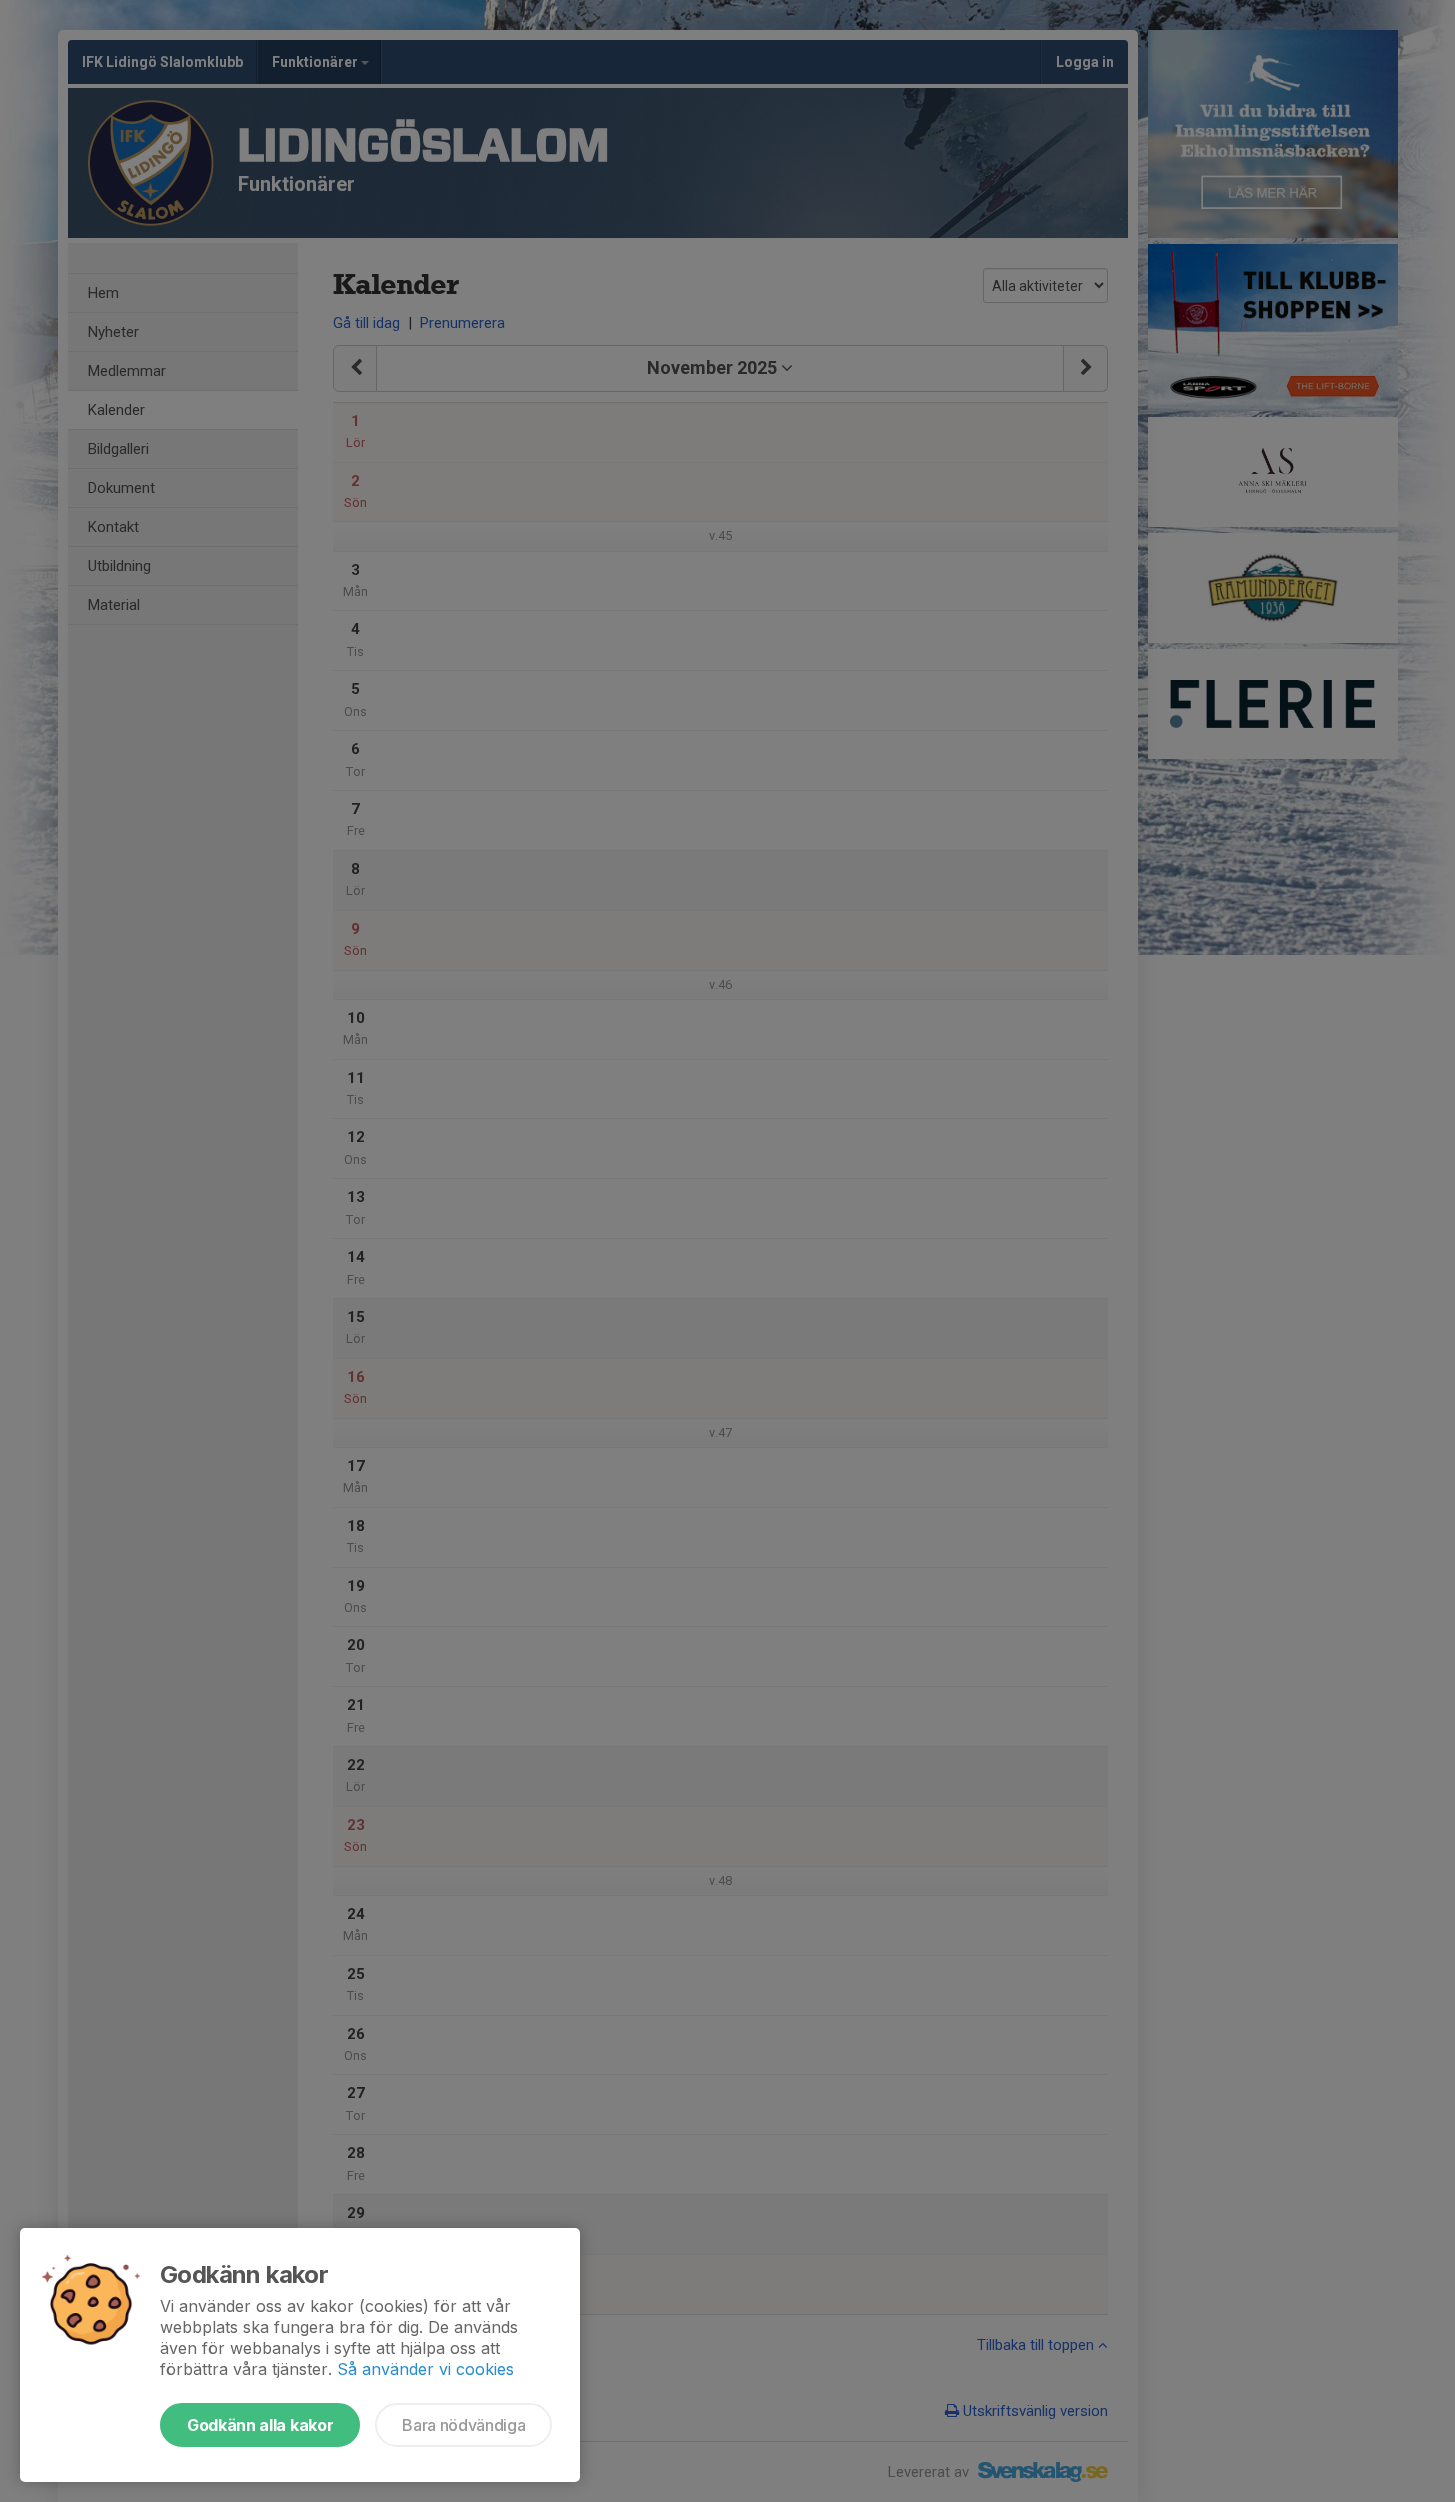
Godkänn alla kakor (260, 2425)
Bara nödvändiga (463, 2425)
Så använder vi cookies (425, 2369)
